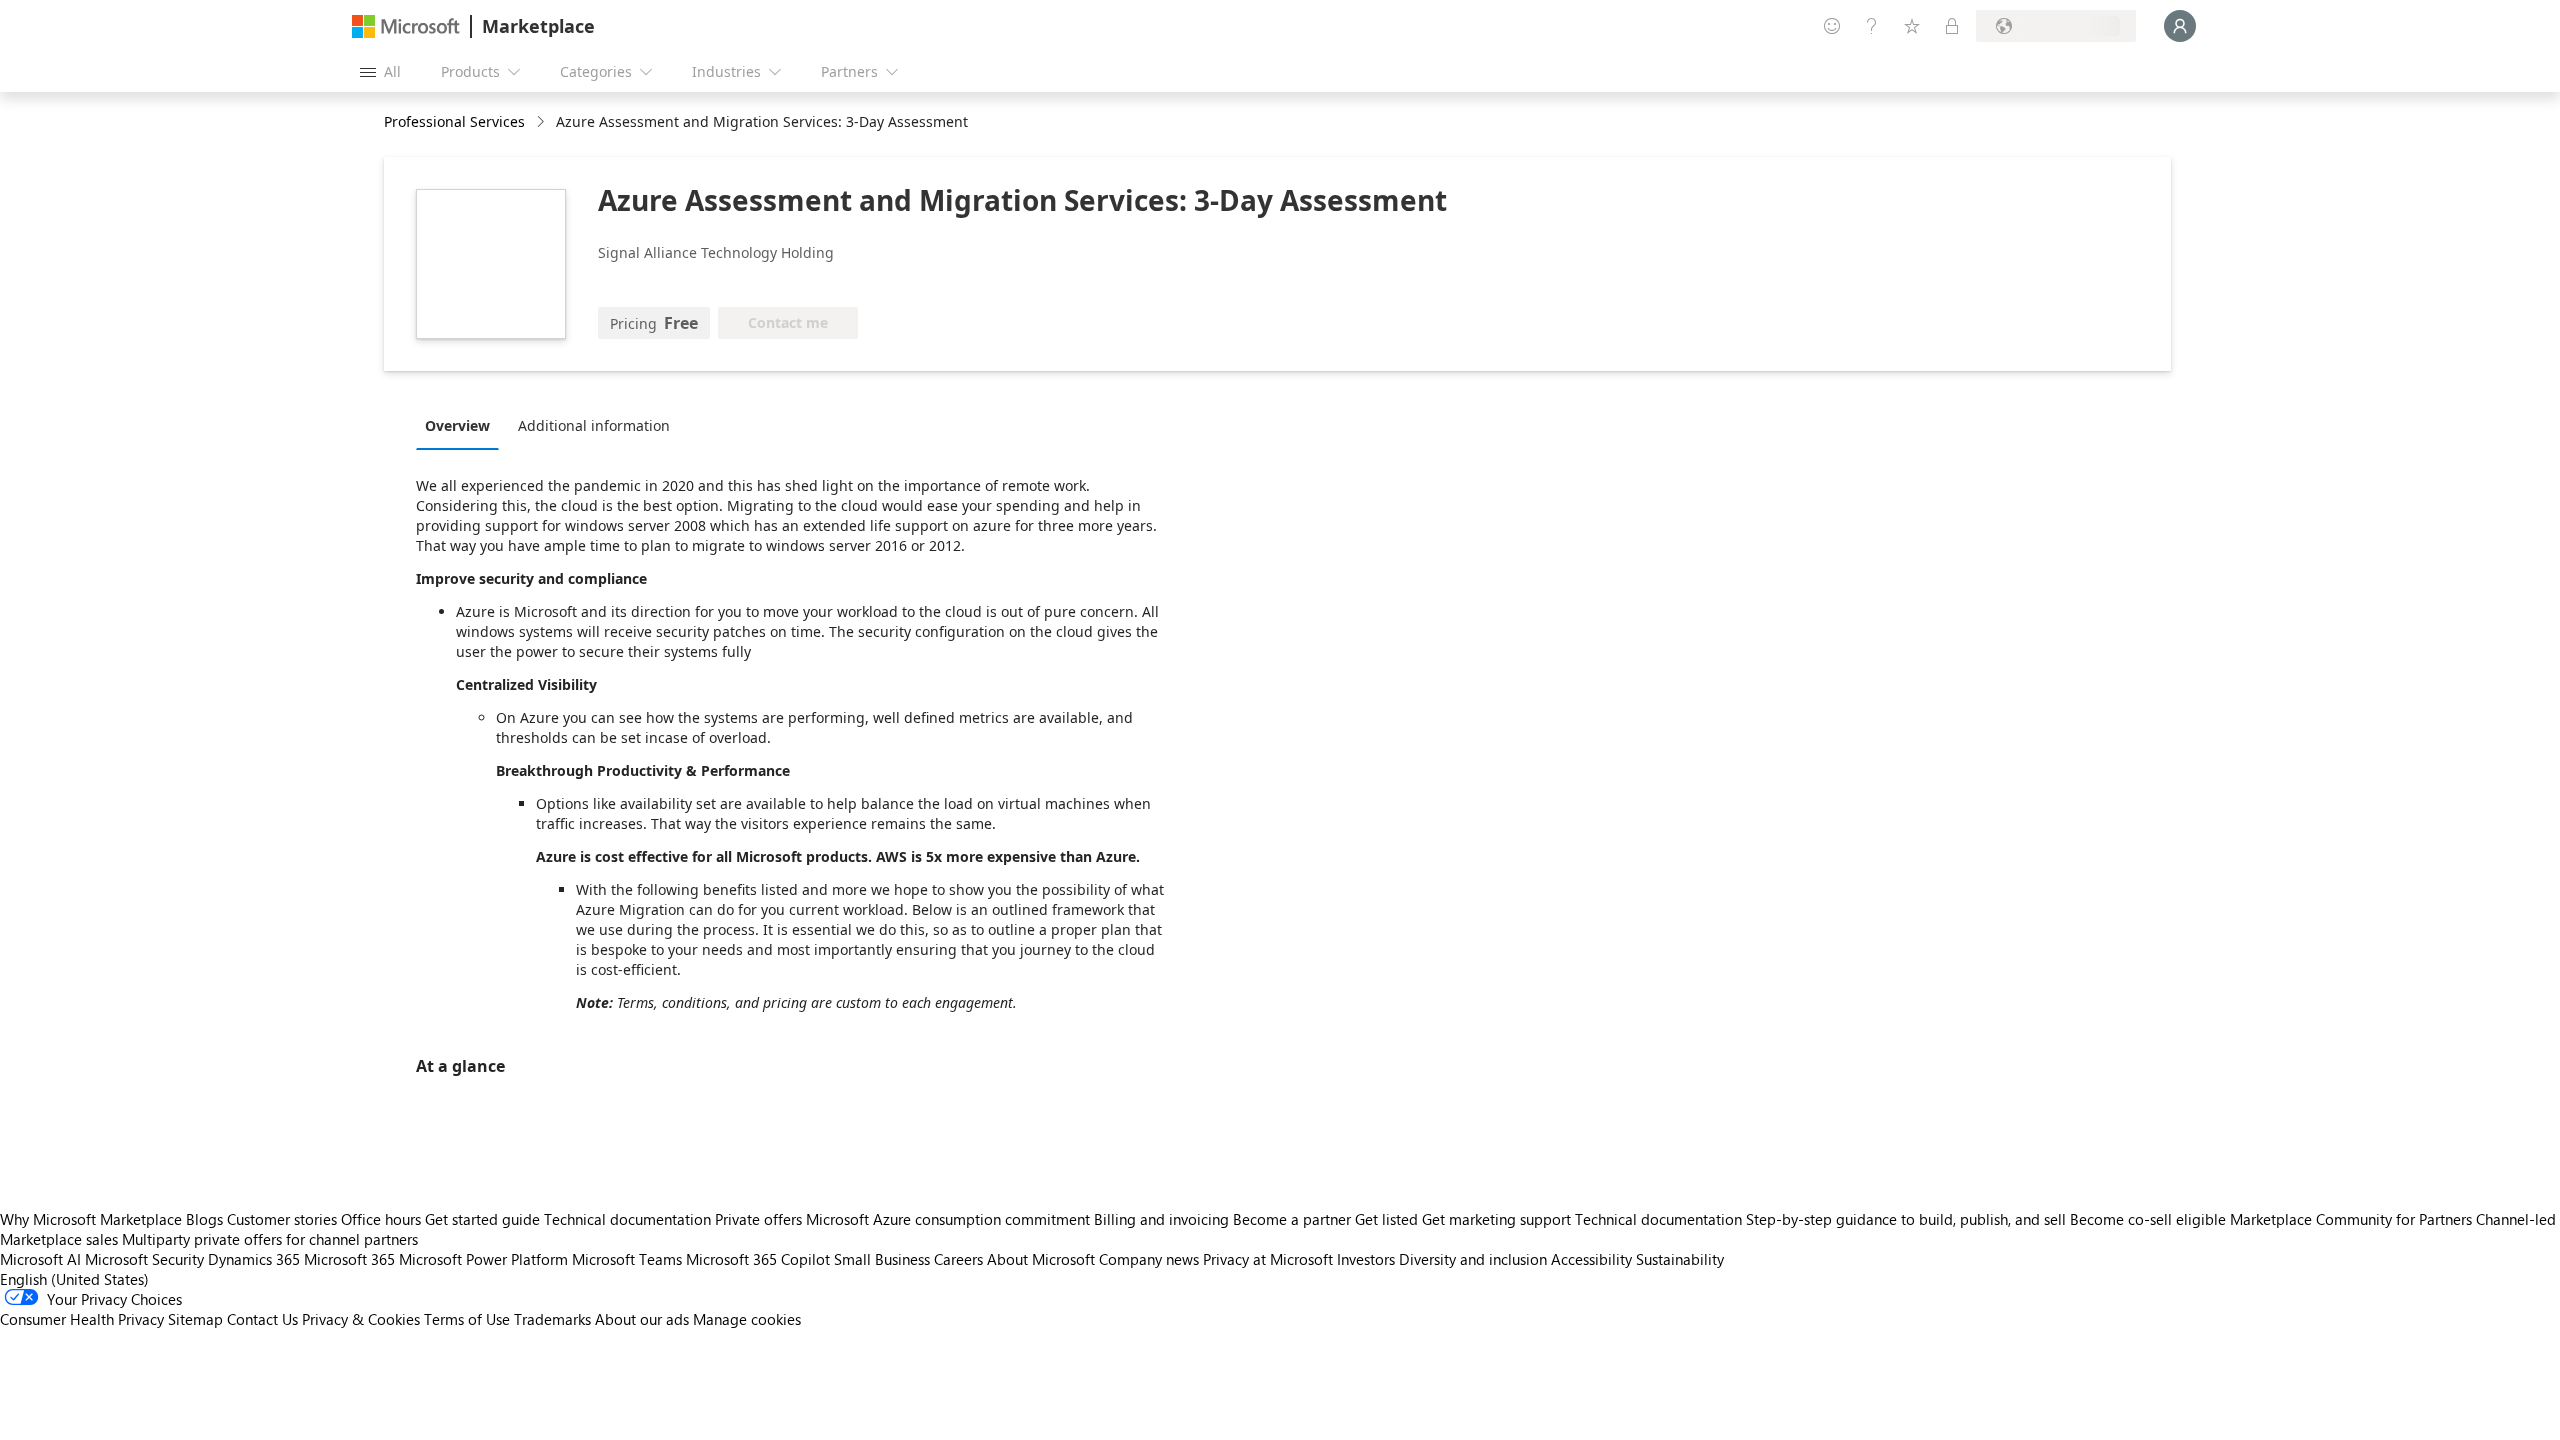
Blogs (204, 1219)
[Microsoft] (406, 26)
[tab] (462, 425)
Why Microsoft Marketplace (91, 1219)
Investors (1366, 1259)
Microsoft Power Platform (483, 1259)
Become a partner (1292, 1219)
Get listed (1386, 1219)
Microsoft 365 (349, 1259)
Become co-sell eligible (2148, 1219)
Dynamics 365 (254, 1259)
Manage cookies (747, 1319)
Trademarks (552, 1319)
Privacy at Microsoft (1268, 1259)
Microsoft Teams (627, 1259)
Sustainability (1680, 1259)
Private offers (758, 1219)
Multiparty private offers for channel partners (270, 1239)
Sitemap (195, 1319)
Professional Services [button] (454, 121)
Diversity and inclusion (1473, 1259)
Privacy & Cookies (361, 1319)
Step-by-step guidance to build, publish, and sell (1906, 1219)
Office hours (381, 1219)
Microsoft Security (144, 1259)
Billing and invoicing (1161, 1219)
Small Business (882, 1259)
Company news (1149, 1259)
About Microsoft (1041, 1259)
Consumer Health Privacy (82, 1319)
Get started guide (482, 1219)
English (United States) (74, 1279)
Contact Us (262, 1319)
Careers (958, 1259)
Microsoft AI (40, 1259)
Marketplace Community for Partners (2351, 1219)
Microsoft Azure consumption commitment (950, 1219)
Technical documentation (627, 1219)
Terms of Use (467, 1319)
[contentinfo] (542, 122)
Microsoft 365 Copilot (758, 1259)
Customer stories (282, 1219)
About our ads (642, 1319)
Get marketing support (1496, 1219)
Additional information (594, 425)
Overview (457, 425)
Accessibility (1591, 1259)
